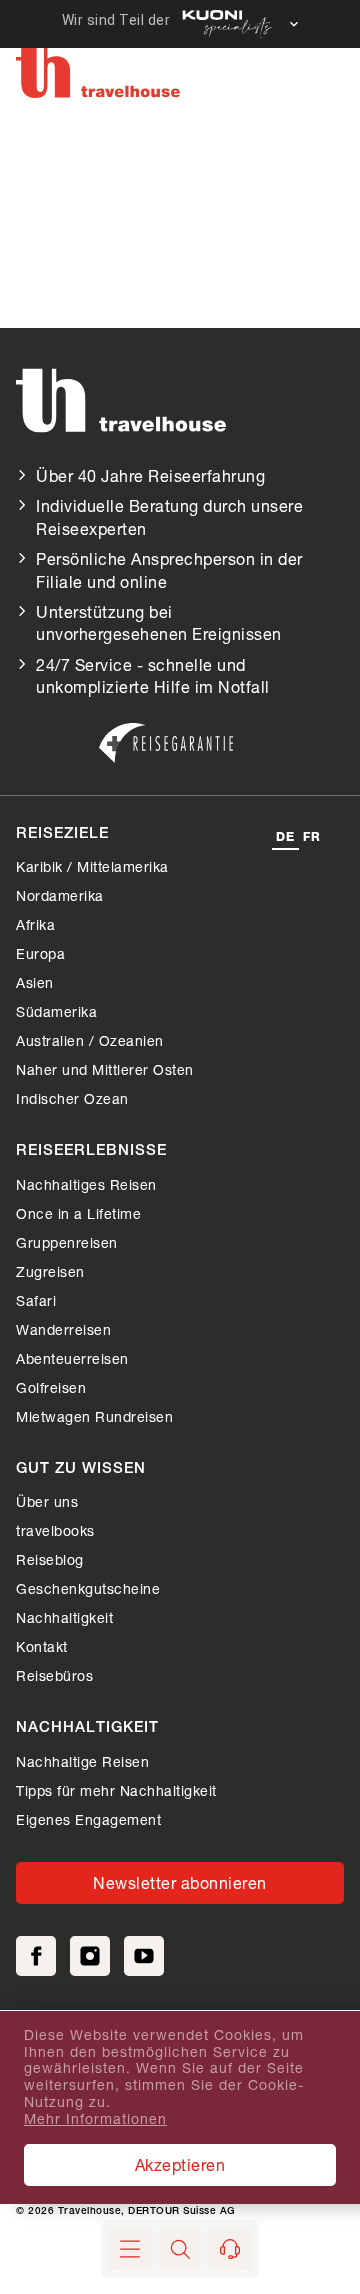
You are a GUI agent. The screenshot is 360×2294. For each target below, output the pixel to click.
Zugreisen (50, 1271)
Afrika (35, 924)
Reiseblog (50, 1559)
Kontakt (42, 1646)
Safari (36, 1300)
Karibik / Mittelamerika (92, 866)
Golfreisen (51, 1387)
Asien (35, 982)
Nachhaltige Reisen (82, 1761)
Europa (40, 953)
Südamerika (56, 1011)
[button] (180, 2249)
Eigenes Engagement (88, 1819)
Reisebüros (54, 1675)
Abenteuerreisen (72, 1358)
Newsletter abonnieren (180, 1882)
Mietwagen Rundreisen (94, 1416)
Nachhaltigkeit (64, 1617)
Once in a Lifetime (78, 1213)
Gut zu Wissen (81, 1469)
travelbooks (55, 1530)
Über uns (47, 1501)
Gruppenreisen (67, 1242)
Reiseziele (62, 834)
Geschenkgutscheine (88, 1588)
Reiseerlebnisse (91, 1151)
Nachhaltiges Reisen (86, 1184)
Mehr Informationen (95, 2119)
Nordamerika (60, 895)
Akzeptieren (180, 2164)
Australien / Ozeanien (90, 1040)
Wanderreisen (63, 1329)
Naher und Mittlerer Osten (105, 1069)
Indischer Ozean (72, 1098)
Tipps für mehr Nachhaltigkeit (116, 1790)
